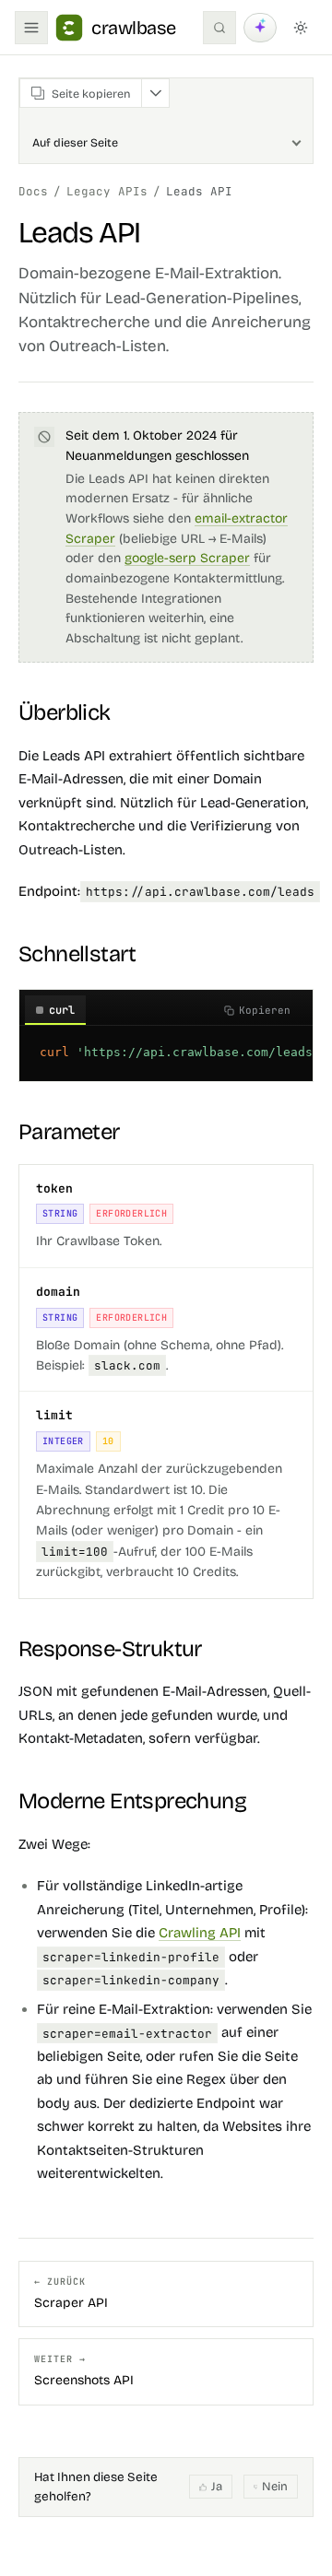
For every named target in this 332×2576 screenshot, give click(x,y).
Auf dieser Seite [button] (75, 142)
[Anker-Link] (124, 712)
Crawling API (200, 1933)
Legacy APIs (107, 191)
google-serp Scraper (187, 558)
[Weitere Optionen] (155, 93)
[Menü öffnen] (31, 28)
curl (62, 1010)
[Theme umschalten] (301, 28)
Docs (33, 191)
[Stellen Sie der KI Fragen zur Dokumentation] (260, 28)
